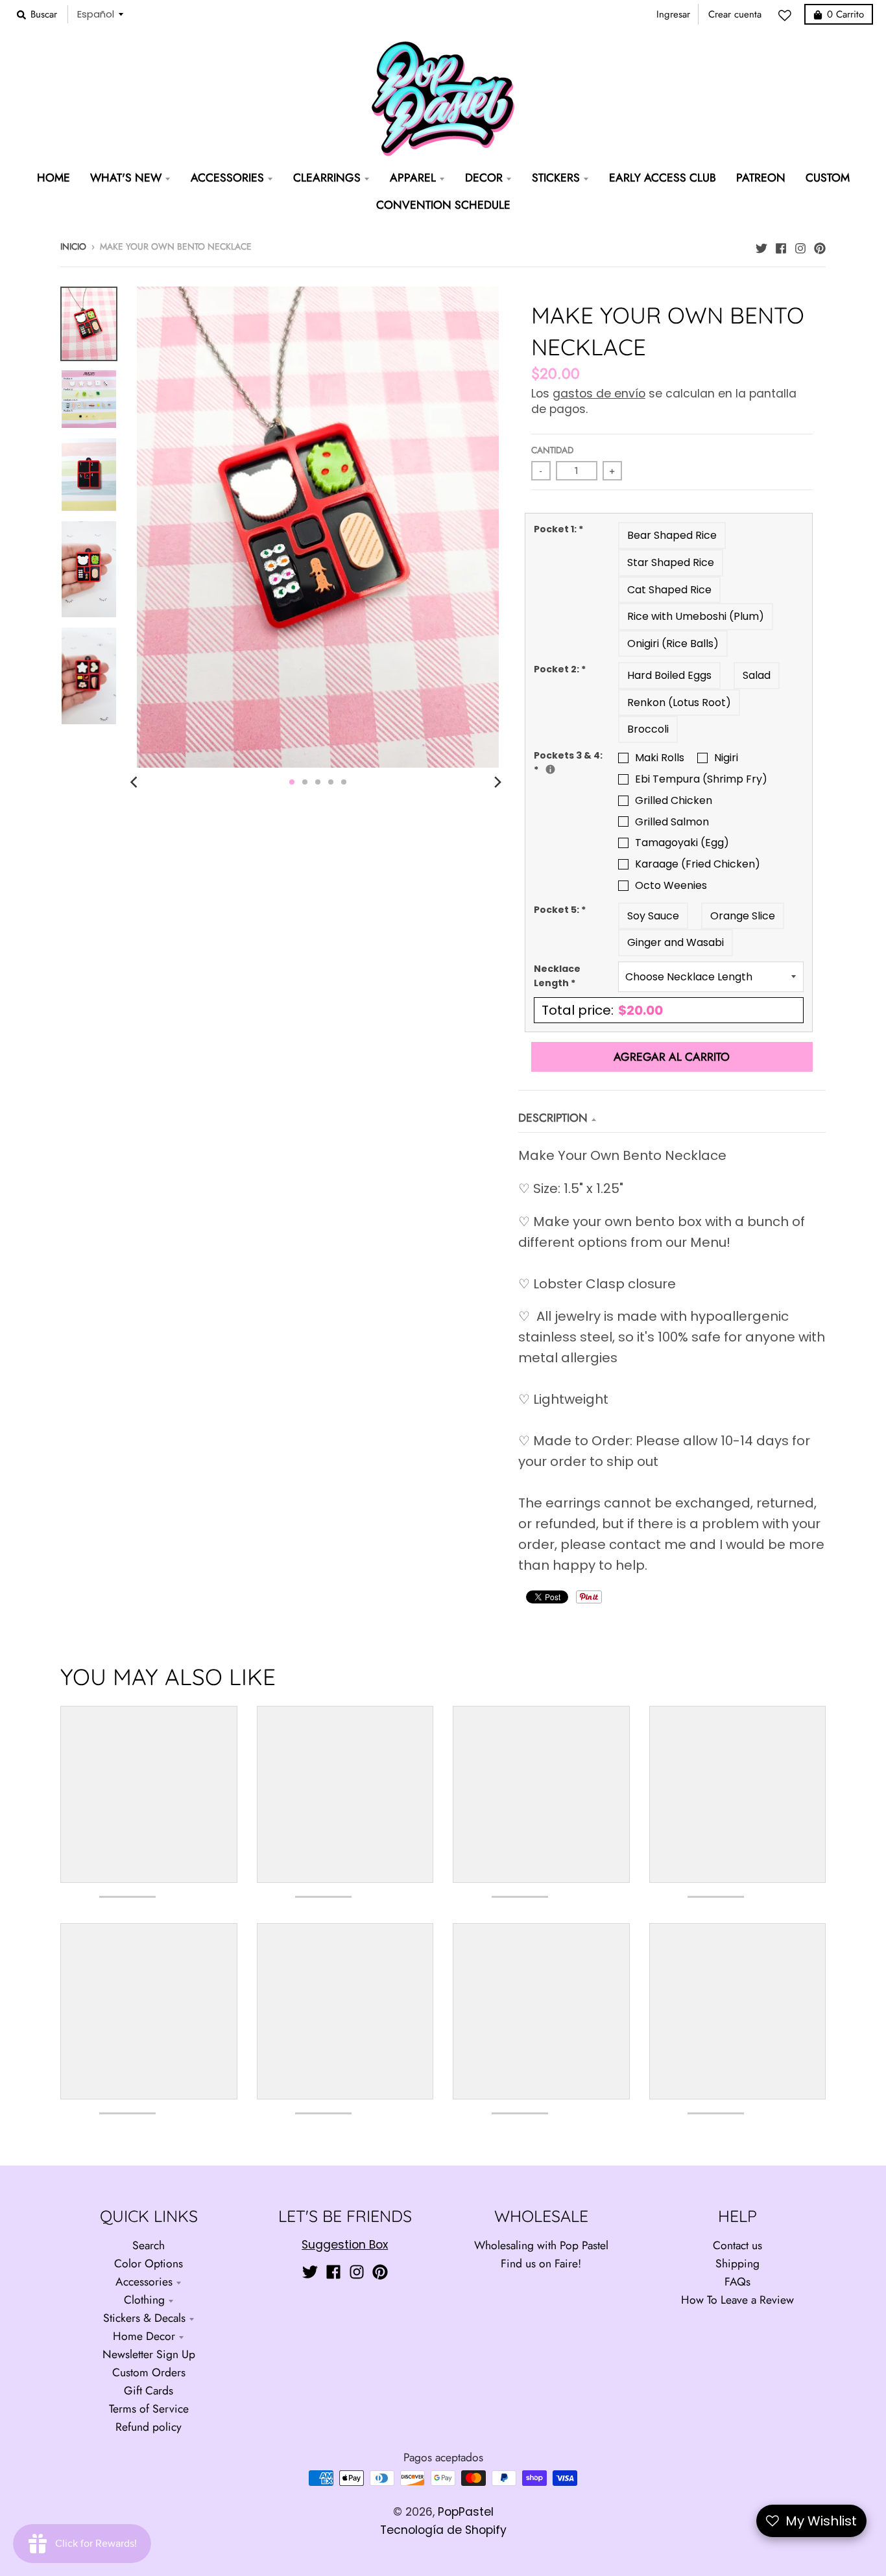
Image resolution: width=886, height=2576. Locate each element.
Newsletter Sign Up (149, 2354)
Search (149, 2245)
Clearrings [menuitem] (327, 178)
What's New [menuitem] (126, 178)
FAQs (737, 2282)
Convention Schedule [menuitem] (443, 205)
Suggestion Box (345, 2245)
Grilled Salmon (672, 822)
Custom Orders (149, 2372)
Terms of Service (149, 2409)
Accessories (144, 2282)
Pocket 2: (560, 669)
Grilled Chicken (674, 800)
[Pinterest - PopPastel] (820, 245)
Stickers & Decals (144, 2318)
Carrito (845, 14)
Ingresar (673, 14)
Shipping (737, 2263)
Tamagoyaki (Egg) (682, 843)
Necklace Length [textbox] (557, 976)
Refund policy (149, 2427)
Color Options (149, 2263)
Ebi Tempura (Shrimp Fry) (701, 779)
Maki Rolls (660, 758)
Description (553, 1118)
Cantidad (552, 450)
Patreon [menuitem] (761, 178)
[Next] (497, 782)
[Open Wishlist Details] (788, 16)
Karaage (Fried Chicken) (698, 864)
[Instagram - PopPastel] (800, 245)
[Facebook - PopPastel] (781, 245)
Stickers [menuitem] (556, 178)
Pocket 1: (558, 529)
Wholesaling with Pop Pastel (541, 2245)
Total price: (602, 1010)
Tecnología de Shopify (443, 2530)
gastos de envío (599, 394)
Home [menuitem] (54, 178)
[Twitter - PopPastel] (761, 245)
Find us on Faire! (541, 2263)
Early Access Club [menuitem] (663, 178)
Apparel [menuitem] (413, 178)
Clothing (144, 2300)
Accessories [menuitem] (227, 178)
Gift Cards (149, 2391)
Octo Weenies (671, 885)
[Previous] (136, 782)
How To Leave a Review (737, 2300)
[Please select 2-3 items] (550, 769)
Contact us (737, 2245)
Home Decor (144, 2336)
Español (96, 14)
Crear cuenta (735, 14)
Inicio (73, 246)
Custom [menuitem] (828, 178)
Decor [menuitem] (484, 178)
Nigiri (726, 758)
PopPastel (466, 2512)
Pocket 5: (560, 910)
